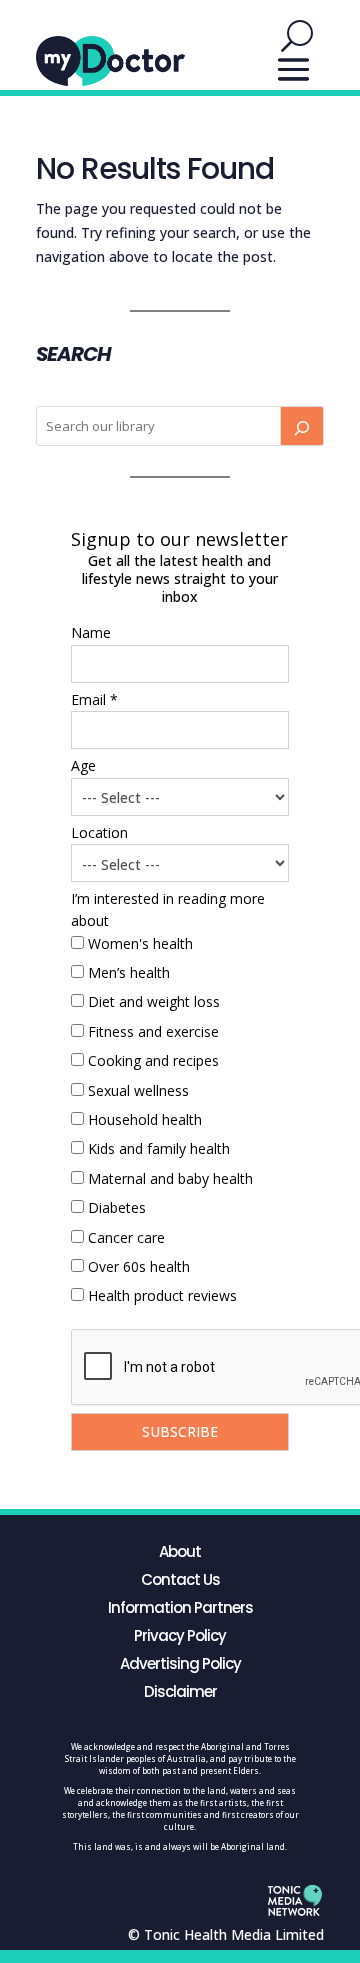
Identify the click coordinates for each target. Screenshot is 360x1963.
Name (91, 632)
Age (83, 765)
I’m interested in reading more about (168, 909)
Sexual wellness (138, 1090)
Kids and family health (159, 1148)
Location (99, 832)
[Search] (302, 426)
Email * (94, 699)
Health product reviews (162, 1295)
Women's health (140, 943)
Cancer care (126, 1237)
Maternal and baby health (170, 1178)
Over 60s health (139, 1266)
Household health (145, 1119)
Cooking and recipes (153, 1060)
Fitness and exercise (153, 1031)
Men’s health (129, 972)
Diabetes (117, 1207)
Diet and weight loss (154, 1001)
